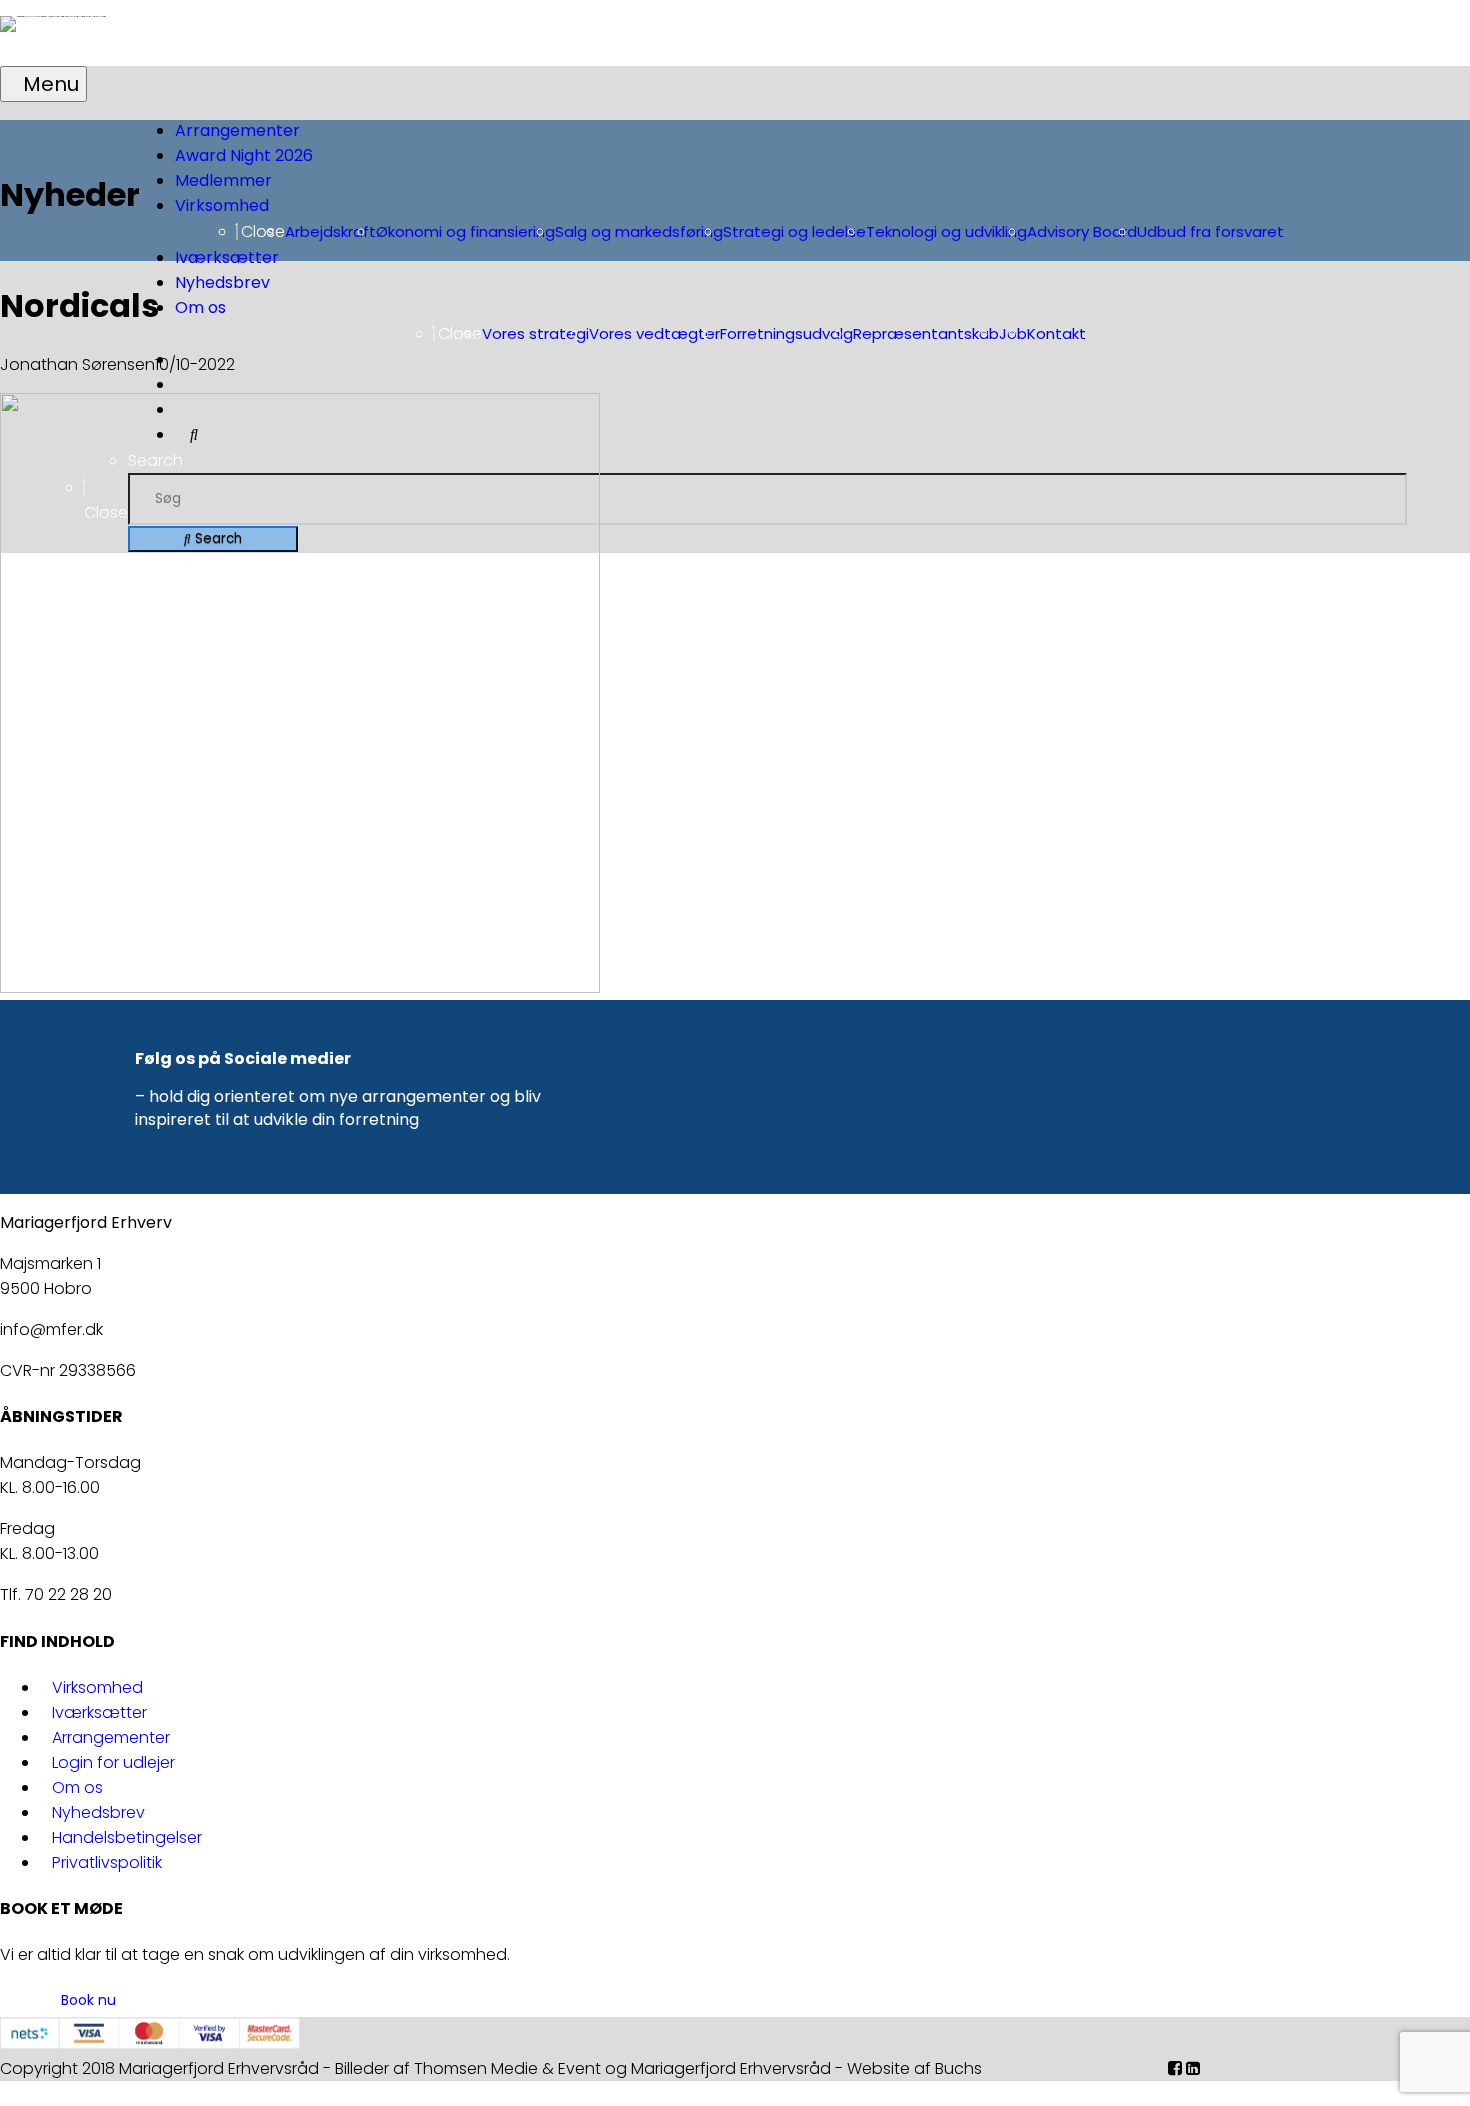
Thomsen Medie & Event (507, 2068)
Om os (77, 1787)
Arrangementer (111, 1737)
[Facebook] (1175, 2068)
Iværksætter (99, 1712)
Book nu (88, 2000)
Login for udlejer (113, 1762)
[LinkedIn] (1193, 2068)
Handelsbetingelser (127, 1837)
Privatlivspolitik (107, 1862)
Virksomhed (97, 1687)
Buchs (958, 2068)
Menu (51, 84)
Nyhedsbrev (98, 1812)
